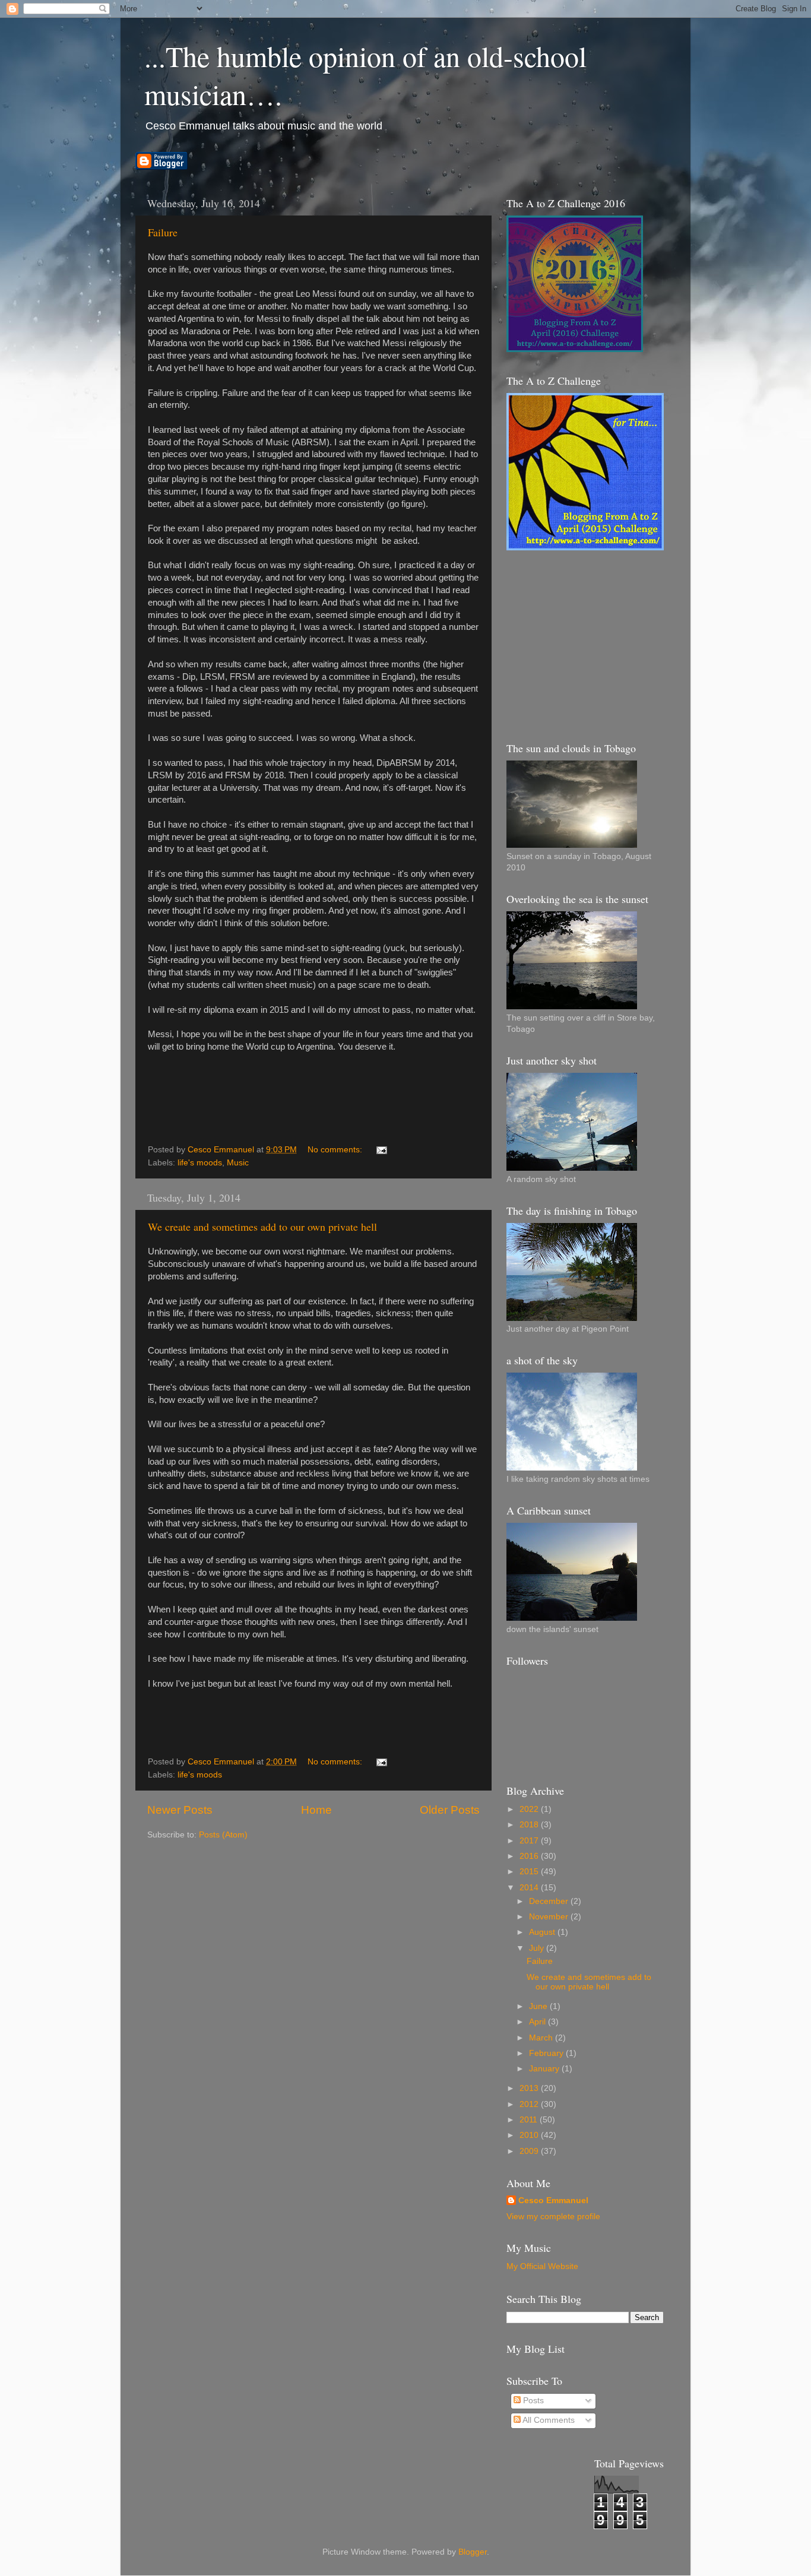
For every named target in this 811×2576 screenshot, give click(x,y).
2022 (530, 1809)
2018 (530, 1825)
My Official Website (542, 2266)
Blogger (473, 2552)
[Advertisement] (595, 645)
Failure (163, 232)
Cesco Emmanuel (553, 2200)
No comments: (336, 1150)
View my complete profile (553, 2217)
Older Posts (450, 1810)
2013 (530, 2088)
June (539, 2006)
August (543, 1932)
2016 (530, 1856)
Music (238, 1163)
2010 (530, 2135)
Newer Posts (180, 1810)
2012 (530, 2104)
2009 (530, 2151)
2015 (530, 1872)
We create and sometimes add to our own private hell (262, 1227)
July (538, 1948)
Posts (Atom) (223, 1835)
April (538, 2022)
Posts (532, 2401)
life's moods (200, 1163)
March (542, 2038)
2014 (530, 1888)
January (545, 2069)
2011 (530, 2120)
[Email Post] (381, 1150)
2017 (530, 1841)
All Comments (548, 2420)
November (550, 1917)
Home (316, 1810)
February (547, 2053)
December (550, 1901)
